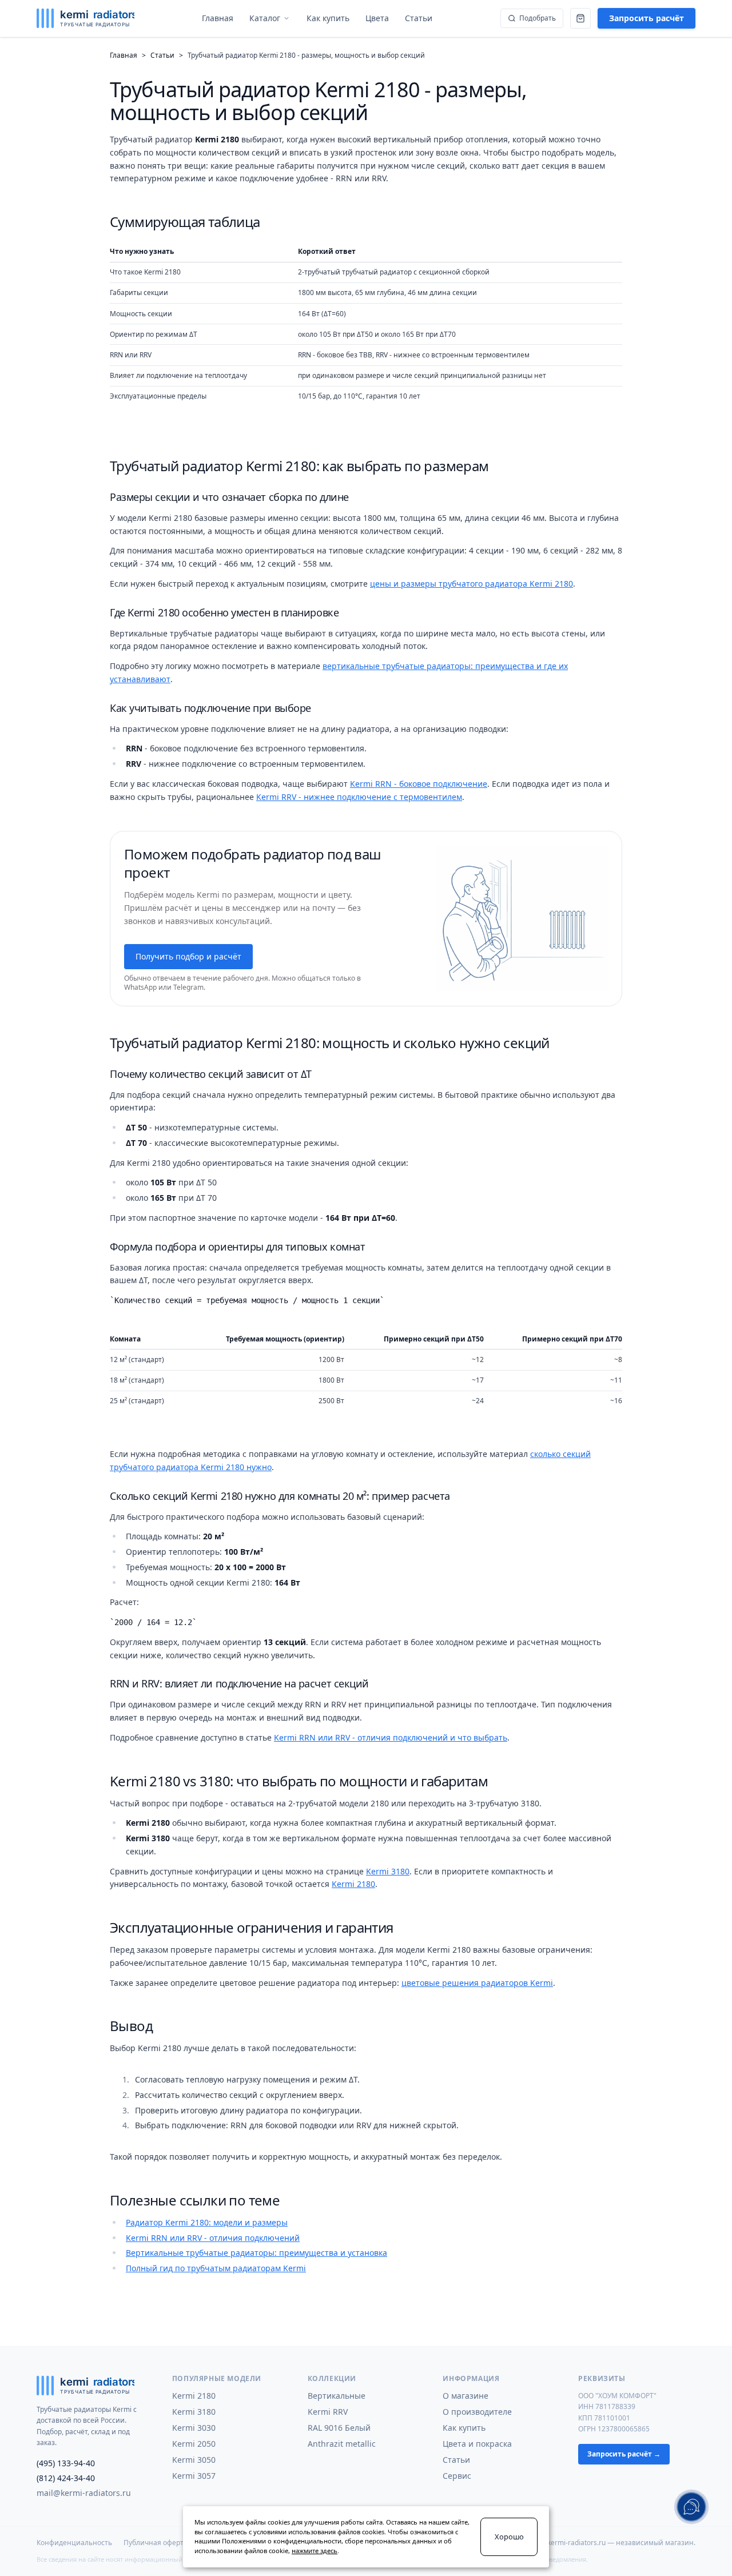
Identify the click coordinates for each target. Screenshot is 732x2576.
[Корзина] (580, 18)
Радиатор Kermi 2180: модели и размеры (207, 2222)
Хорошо (509, 2537)
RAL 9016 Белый (339, 2428)
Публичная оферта (156, 2543)
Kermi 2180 (353, 1884)
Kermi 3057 (194, 2476)
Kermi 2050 (194, 2444)
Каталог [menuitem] (265, 18)
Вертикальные (337, 2396)
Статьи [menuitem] (419, 18)
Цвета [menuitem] (377, 18)
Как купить (464, 2428)
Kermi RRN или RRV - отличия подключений (213, 2238)
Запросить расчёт (647, 18)
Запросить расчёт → (624, 2454)
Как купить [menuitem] (328, 18)
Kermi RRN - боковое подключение (419, 784)
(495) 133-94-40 (66, 2463)
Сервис (457, 2476)
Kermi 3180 (388, 1871)
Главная (124, 55)
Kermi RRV (328, 2412)
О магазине (466, 2396)
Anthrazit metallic (342, 2444)
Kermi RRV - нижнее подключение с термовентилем (359, 797)
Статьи (162, 55)
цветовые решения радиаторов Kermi (477, 1983)
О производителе (477, 2412)
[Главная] (85, 18)
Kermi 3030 (194, 2428)
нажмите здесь (315, 2551)
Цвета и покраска (477, 2444)
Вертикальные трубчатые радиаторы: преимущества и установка (256, 2253)
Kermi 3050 (194, 2460)
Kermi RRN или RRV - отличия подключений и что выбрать (391, 1737)
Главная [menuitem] (218, 18)
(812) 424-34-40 (66, 2478)
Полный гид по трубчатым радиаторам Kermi (216, 2268)
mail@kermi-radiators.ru (84, 2493)
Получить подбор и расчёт (188, 956)
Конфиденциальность (74, 2543)
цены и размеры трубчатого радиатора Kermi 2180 (472, 584)
